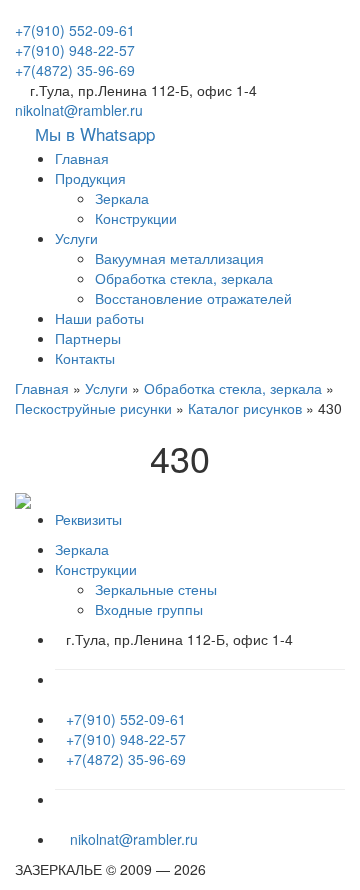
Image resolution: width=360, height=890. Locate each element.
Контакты (85, 358)
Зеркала (122, 198)
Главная (82, 158)
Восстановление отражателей (193, 298)
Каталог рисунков (245, 408)
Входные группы (149, 609)
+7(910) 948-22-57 (75, 50)
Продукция (90, 178)
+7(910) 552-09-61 (75, 30)
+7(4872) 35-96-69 (75, 70)
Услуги (76, 238)
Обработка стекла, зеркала (184, 278)
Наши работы (99, 318)
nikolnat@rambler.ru (79, 110)
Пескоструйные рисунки (93, 408)
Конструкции (136, 218)
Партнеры (88, 338)
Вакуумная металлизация (179, 258)
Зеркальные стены (156, 589)
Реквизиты (88, 519)
